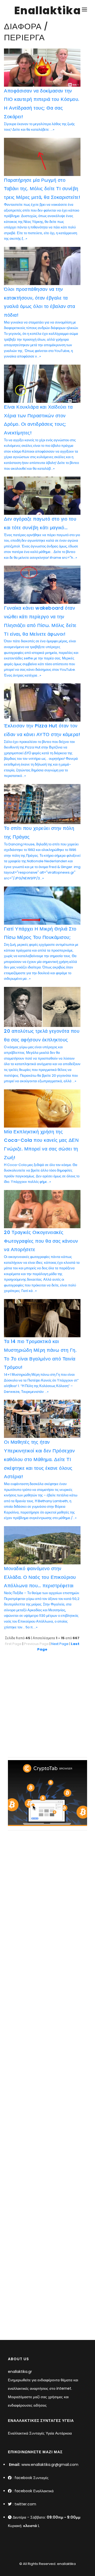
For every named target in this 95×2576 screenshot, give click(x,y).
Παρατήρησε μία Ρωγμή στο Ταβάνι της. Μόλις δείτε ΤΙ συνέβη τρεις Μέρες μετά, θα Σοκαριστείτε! (42, 189)
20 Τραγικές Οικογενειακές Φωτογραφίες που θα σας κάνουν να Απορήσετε (41, 1241)
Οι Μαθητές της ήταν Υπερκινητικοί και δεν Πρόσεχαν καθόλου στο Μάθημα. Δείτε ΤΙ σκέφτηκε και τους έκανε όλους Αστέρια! (39, 1459)
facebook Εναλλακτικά (34, 2491)
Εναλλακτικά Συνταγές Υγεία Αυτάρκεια (40, 2433)
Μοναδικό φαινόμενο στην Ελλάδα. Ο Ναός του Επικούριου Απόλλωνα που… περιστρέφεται (40, 1577)
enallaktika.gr (20, 2372)
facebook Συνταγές (32, 2478)
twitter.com (25, 2504)
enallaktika (66, 2564)
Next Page (60, 1644)
